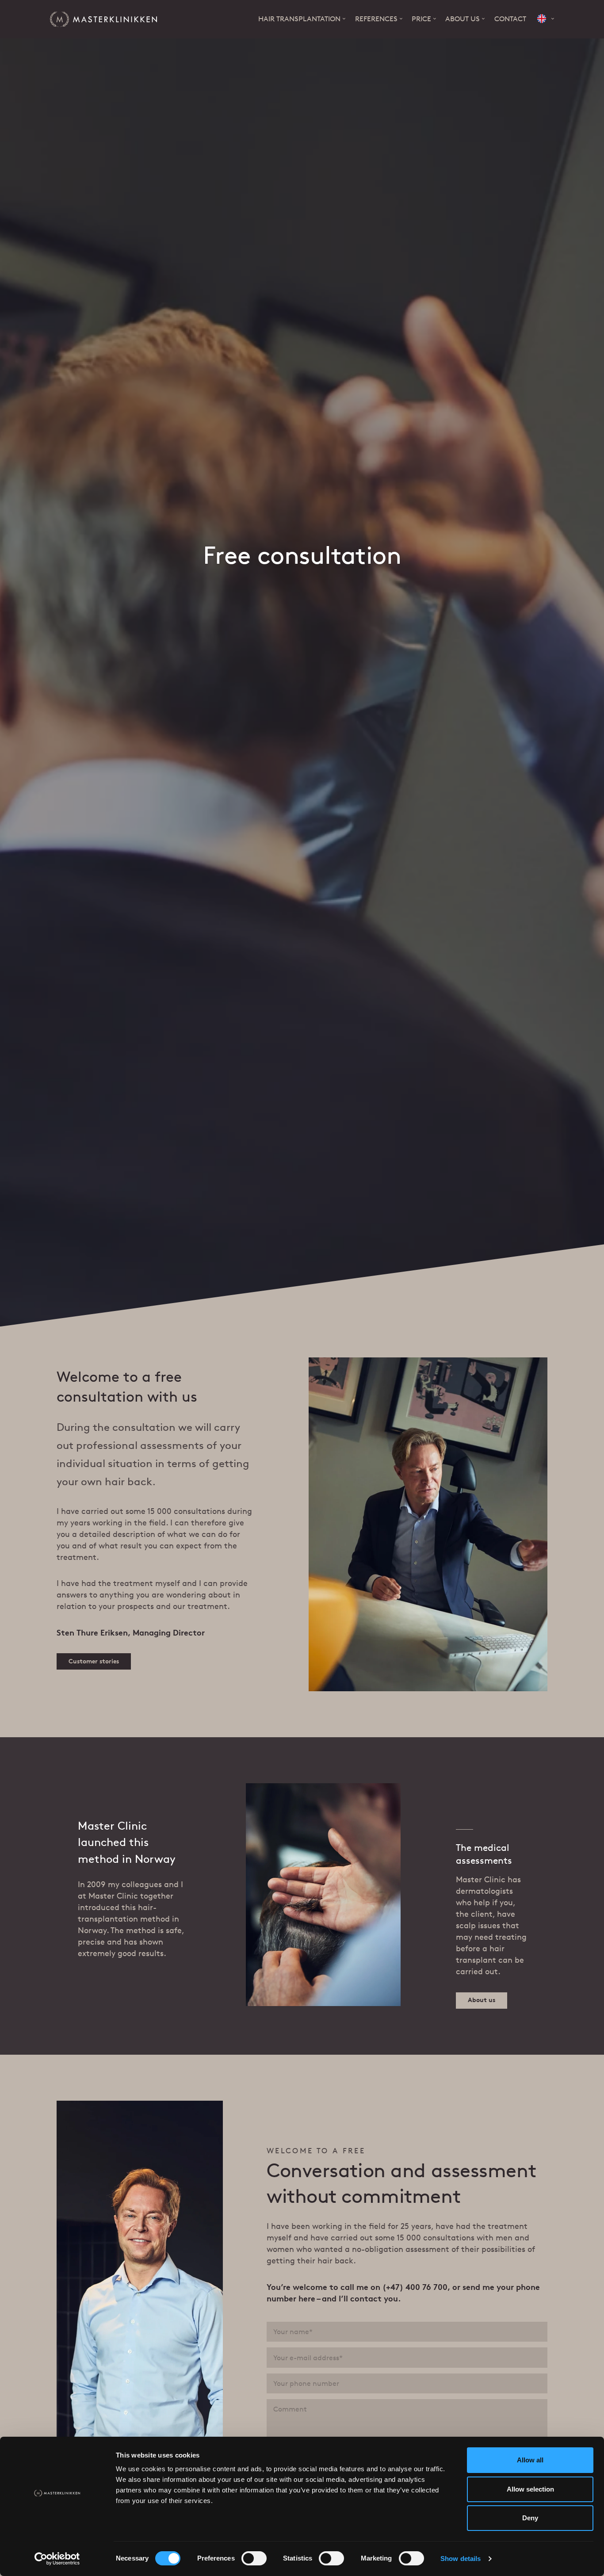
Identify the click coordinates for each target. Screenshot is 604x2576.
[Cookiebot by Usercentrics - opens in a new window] (57, 2559)
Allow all (530, 2460)
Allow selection (530, 2489)
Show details (461, 2559)
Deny (530, 2518)
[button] (546, 19)
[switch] (254, 2558)
